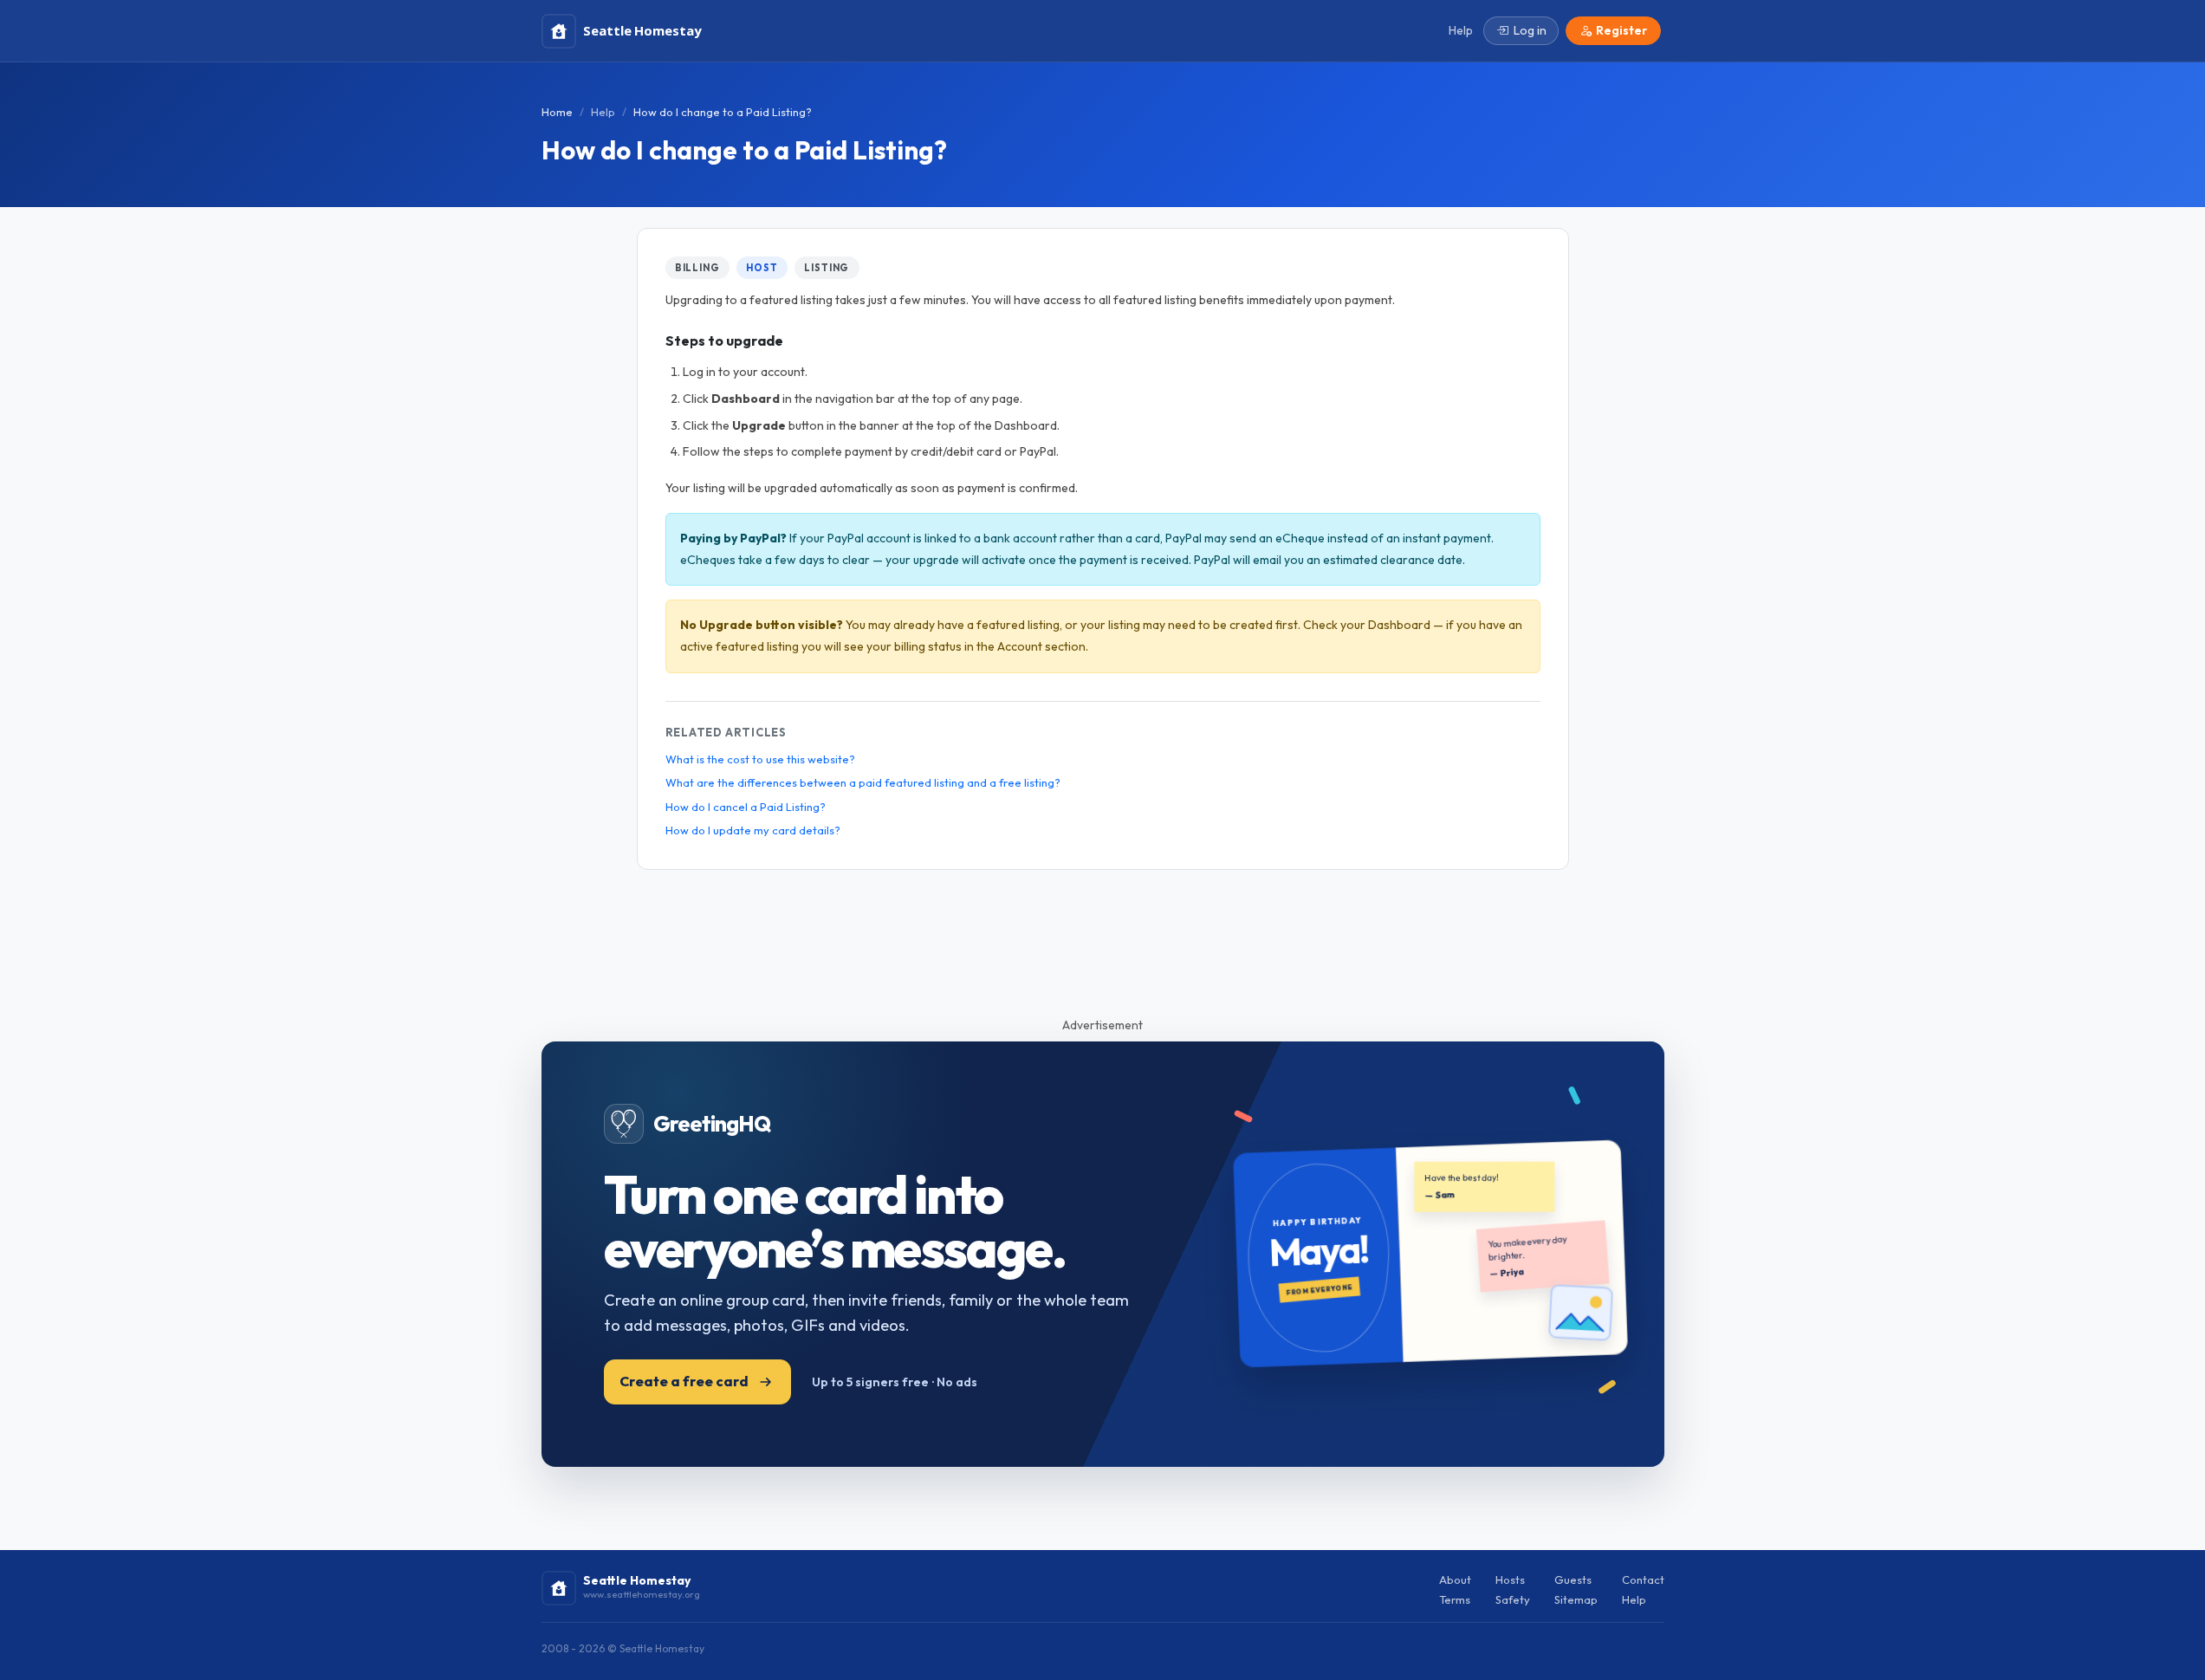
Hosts (1510, 1579)
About (1455, 1579)
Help (603, 112)
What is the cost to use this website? (760, 759)
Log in (1530, 30)
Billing (697, 268)
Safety (1513, 1599)
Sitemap (1576, 1599)
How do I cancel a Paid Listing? (746, 807)
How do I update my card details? (753, 830)
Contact (1643, 1579)
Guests (1573, 1579)
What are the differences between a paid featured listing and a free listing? (863, 782)
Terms (1455, 1599)
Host (762, 268)
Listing (827, 268)
